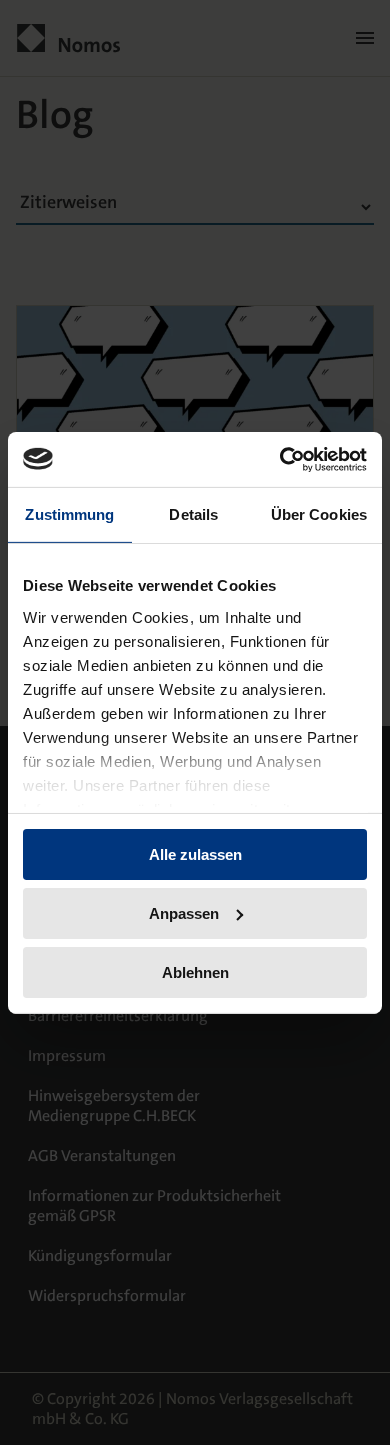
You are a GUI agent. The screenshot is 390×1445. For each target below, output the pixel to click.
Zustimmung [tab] (69, 514)
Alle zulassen (195, 854)
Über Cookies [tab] (319, 514)
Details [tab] (193, 514)
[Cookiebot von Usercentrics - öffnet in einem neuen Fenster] (280, 459)
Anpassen (184, 913)
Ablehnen (195, 971)
